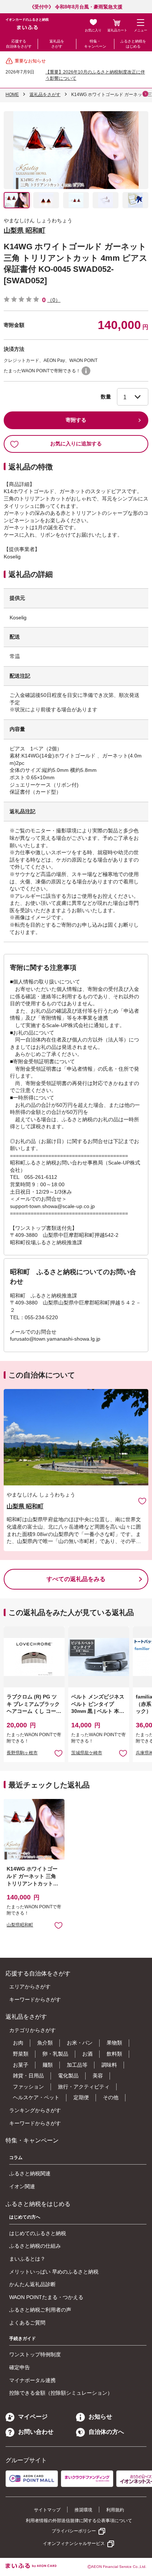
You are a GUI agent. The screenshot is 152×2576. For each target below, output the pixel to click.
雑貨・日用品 (28, 2076)
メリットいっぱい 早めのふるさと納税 (54, 2272)
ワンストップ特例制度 (35, 2354)
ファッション (28, 2087)
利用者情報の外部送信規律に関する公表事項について (79, 2521)
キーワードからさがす (35, 1999)
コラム (16, 2158)
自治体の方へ (106, 2432)
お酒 (87, 2054)
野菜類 (21, 2054)
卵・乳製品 (55, 2054)
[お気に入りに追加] (142, 1501)
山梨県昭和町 (20, 1925)
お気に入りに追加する (76, 444)
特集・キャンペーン (95, 44)
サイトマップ (47, 2510)
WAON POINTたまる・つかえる (46, 2297)
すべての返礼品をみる (76, 1579)
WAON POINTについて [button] (86, 371)
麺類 (48, 2065)
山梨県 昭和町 (25, 230)
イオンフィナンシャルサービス (74, 2543)
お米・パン (80, 2043)
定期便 (81, 2097)
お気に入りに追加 (142, 1501)
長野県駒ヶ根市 (22, 1753)
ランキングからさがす (35, 2110)
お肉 (18, 2043)
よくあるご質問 (27, 2323)
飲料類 (114, 2054)
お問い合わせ (36, 2432)
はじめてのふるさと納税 (38, 2233)
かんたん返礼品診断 (32, 2284)
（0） (54, 300)
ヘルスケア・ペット (36, 2097)
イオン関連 (22, 2186)
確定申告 (20, 2367)
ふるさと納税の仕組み (35, 2246)
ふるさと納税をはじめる (133, 44)
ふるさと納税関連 (30, 2173)
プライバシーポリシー (74, 2531)
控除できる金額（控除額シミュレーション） (61, 2393)
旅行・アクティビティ (84, 2087)
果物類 (114, 2043)
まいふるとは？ (27, 2259)
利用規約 (115, 2510)
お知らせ (100, 2417)
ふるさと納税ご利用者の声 (40, 2310)
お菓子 (21, 2065)
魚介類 (45, 2043)
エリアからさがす (30, 1987)
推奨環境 (83, 2510)
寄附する (76, 420)
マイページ (33, 2417)
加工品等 (77, 2065)
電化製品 (68, 2076)
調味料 (109, 2065)
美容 (98, 2076)
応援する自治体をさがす (19, 44)
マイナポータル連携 (32, 2380)
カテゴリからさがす (32, 2030)
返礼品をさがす (57, 44)
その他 (111, 2097)
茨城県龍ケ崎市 (87, 1753)
